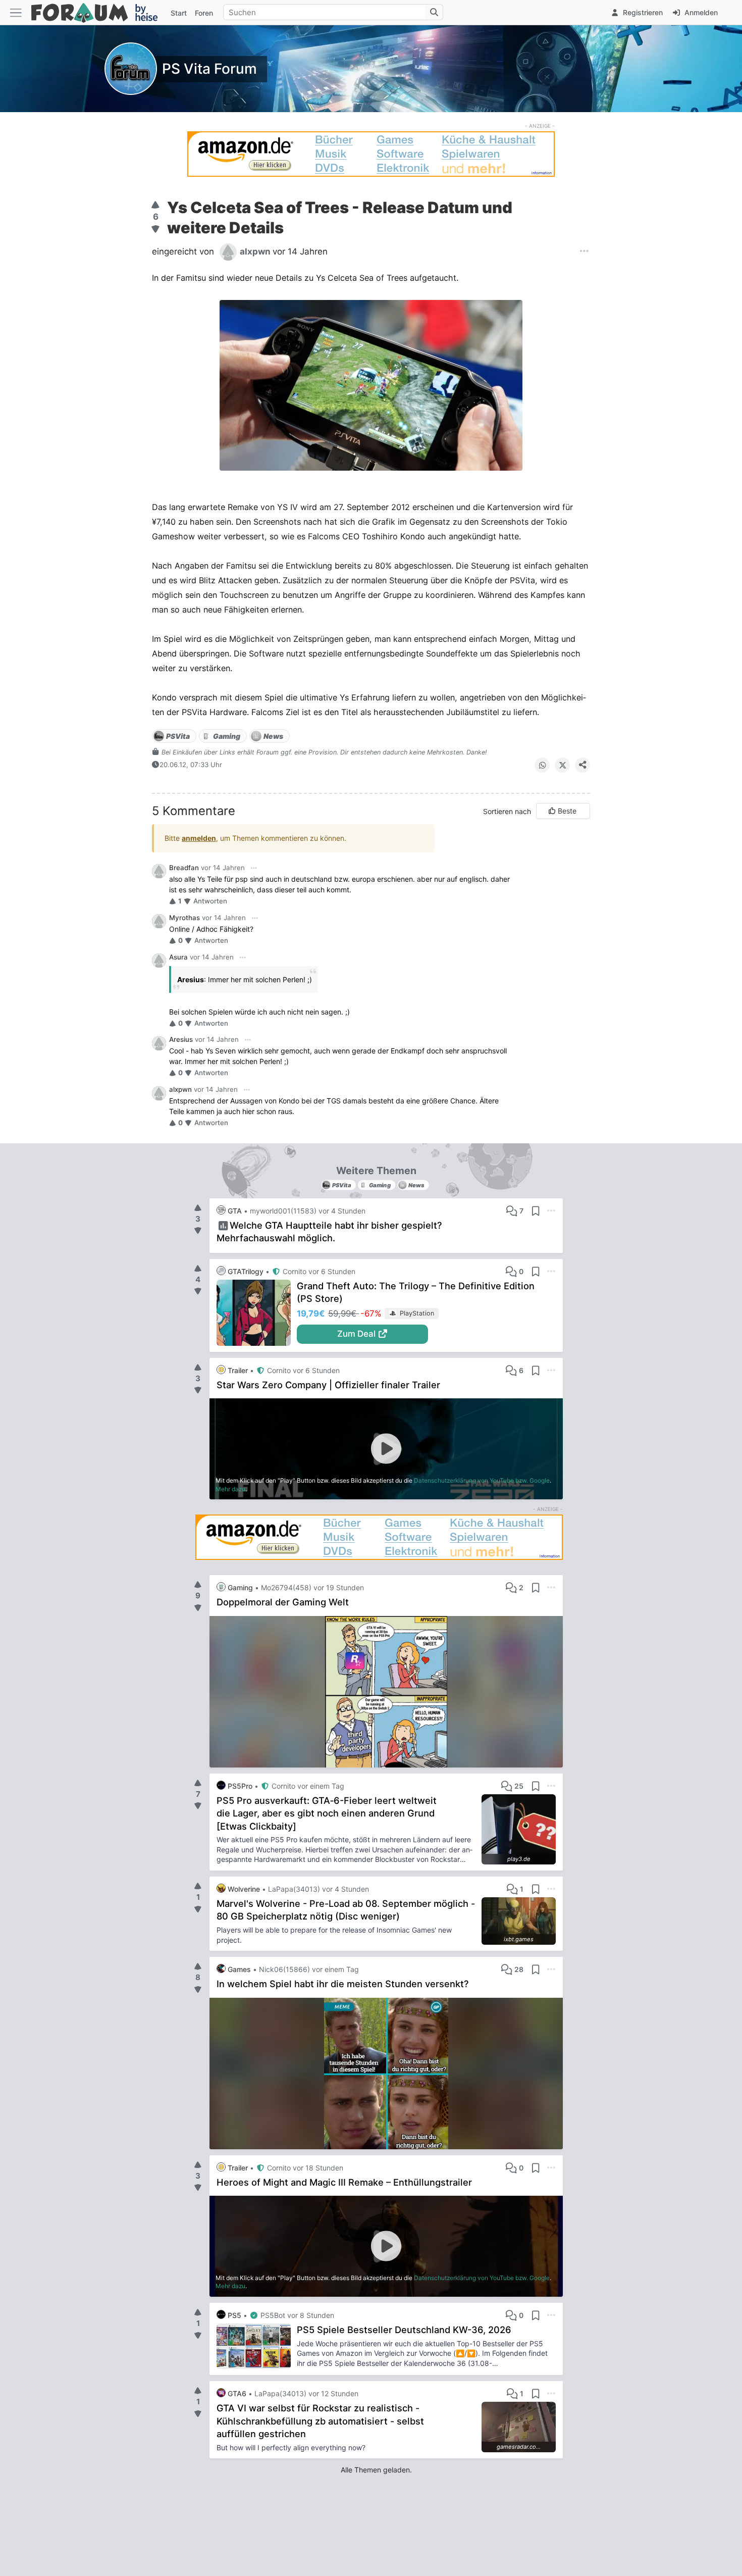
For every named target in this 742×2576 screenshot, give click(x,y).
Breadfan (184, 868)
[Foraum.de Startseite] (99, 12)
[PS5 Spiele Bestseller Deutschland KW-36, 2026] (257, 2346)
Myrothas (184, 918)
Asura (178, 957)
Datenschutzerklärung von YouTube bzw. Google (482, 1480)
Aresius (181, 1039)
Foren (204, 13)
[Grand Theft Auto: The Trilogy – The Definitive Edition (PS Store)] (257, 1313)
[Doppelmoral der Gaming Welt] (386, 1692)
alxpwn (180, 1089)
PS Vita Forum (209, 69)
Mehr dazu (230, 1489)
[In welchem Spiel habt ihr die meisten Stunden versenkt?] (386, 2074)
